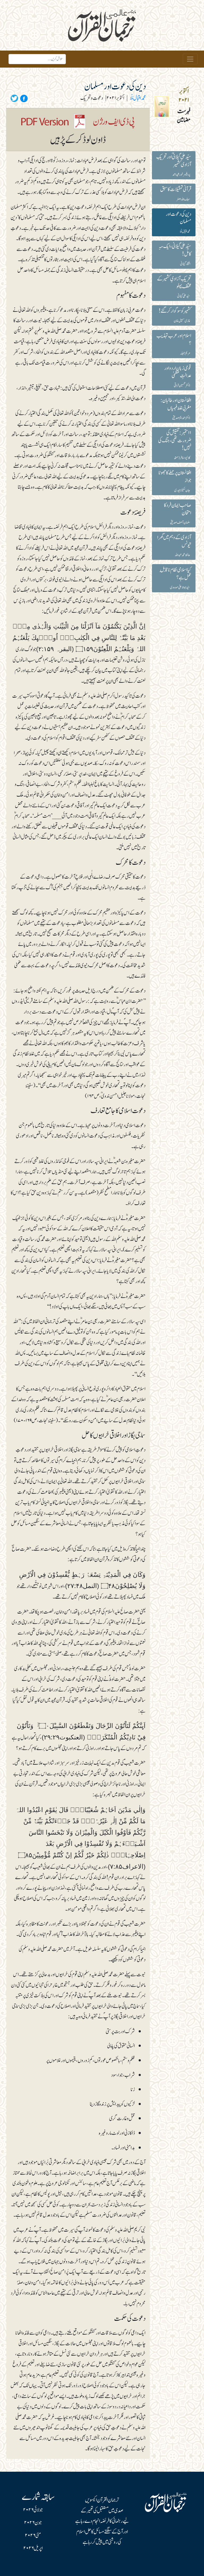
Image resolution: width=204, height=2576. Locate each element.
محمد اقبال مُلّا (138, 98)
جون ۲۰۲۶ (33, 2523)
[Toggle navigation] (190, 59)
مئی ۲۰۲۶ (33, 2536)
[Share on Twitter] (14, 98)
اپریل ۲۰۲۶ (33, 2548)
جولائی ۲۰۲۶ (33, 2510)
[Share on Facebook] (23, 98)
